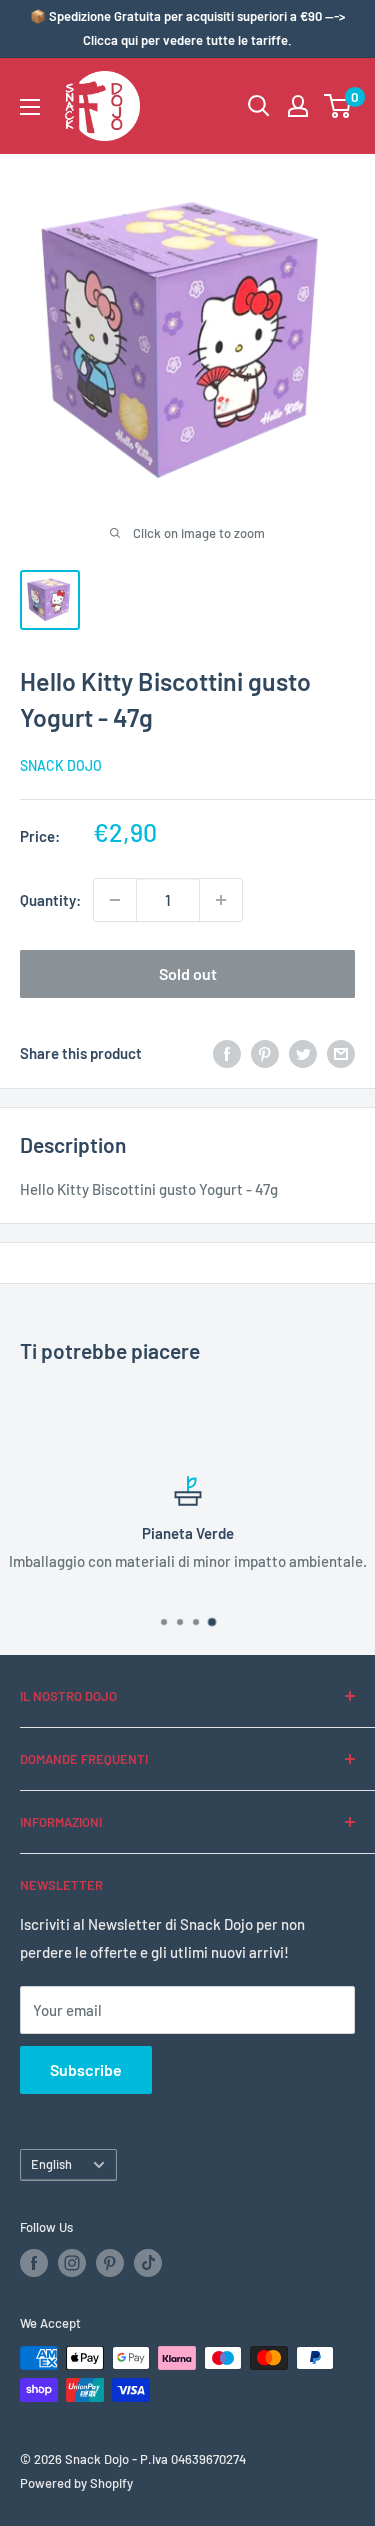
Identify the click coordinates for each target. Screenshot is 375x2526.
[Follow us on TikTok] (148, 2263)
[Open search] (259, 106)
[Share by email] (341, 1053)
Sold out (188, 973)
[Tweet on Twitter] (303, 1053)
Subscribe (86, 2069)
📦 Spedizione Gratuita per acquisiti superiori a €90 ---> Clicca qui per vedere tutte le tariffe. (187, 28)
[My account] (298, 106)
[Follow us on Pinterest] (110, 2263)
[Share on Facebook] (227, 1053)
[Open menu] (30, 107)
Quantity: (50, 900)
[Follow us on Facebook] (34, 2263)
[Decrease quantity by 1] (115, 900)
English (51, 2164)
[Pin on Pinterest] (265, 1053)
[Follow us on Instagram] (72, 2263)
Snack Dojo (61, 765)
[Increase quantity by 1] (221, 900)
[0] (338, 106)
